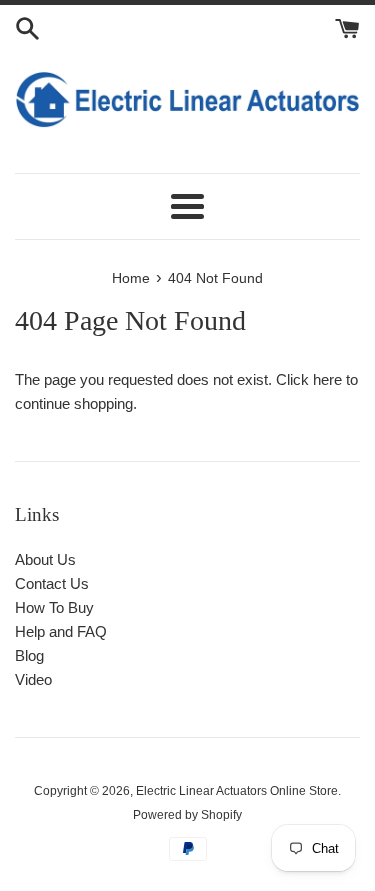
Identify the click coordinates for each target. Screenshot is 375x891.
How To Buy (54, 607)
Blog (29, 655)
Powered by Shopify (187, 815)
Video (33, 679)
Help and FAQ (61, 631)
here (327, 379)
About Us (45, 559)
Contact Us (52, 583)
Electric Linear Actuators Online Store (237, 791)
